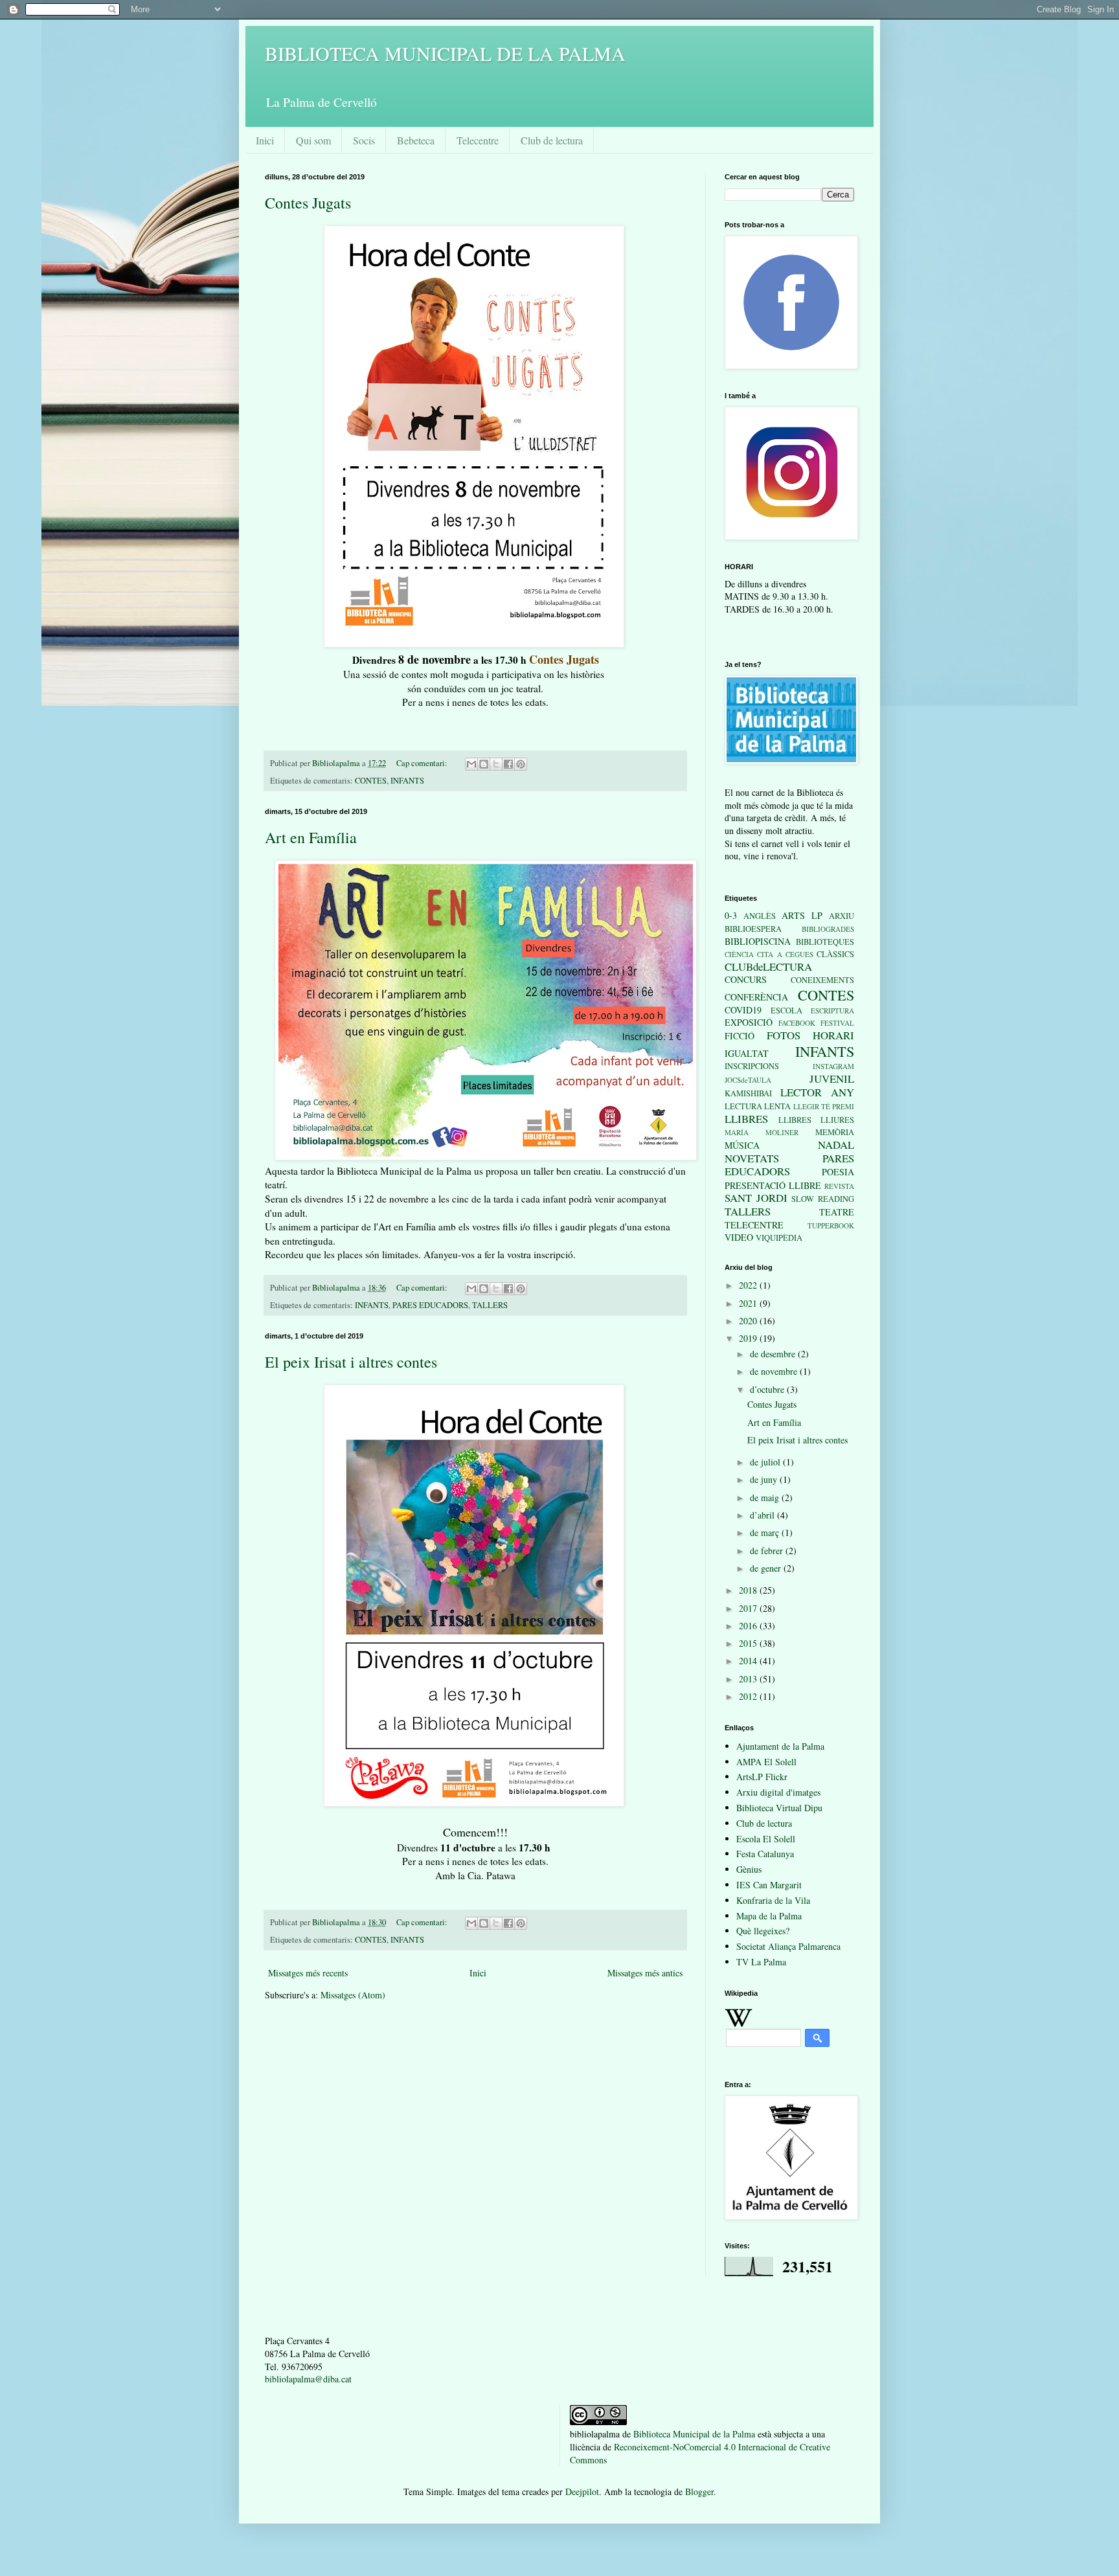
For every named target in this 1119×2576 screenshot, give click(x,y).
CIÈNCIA (739, 954)
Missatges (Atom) (353, 1995)
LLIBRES (746, 1119)
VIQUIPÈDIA (779, 1238)
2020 (749, 1321)
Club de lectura (552, 140)
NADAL (836, 1145)
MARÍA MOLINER (762, 1132)
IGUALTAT (747, 1053)
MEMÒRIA (835, 1132)
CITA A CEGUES (785, 954)
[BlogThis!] (484, 764)
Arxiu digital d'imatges (778, 1792)
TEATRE (837, 1212)
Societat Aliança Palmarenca (788, 1946)
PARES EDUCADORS (430, 1305)
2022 (749, 1285)
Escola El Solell (766, 1839)
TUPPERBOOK (831, 1226)
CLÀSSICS (835, 954)
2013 (749, 1679)
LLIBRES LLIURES (817, 1120)
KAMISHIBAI (748, 1093)
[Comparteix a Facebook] (508, 764)
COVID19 (743, 1010)
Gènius (749, 1869)
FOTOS (784, 1035)
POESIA (838, 1172)
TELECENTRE (754, 1225)
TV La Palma (761, 1962)
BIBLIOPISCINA (758, 941)
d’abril (763, 1515)
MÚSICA (742, 1145)
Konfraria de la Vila (773, 1900)
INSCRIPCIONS (752, 1066)
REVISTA (839, 1186)
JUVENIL (832, 1079)
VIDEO (739, 1237)
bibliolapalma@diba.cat (308, 2379)
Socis (364, 140)
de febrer (768, 1551)
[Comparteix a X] (496, 764)
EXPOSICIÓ (749, 1022)
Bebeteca (416, 140)
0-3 (731, 915)
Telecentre (478, 140)
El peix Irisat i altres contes (351, 1362)
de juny (765, 1479)
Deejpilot (582, 2491)
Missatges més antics (645, 1973)
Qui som (313, 140)
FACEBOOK (797, 1023)
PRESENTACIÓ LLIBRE (773, 1185)
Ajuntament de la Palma (780, 1746)
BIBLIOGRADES (828, 929)
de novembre (775, 1371)
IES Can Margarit (769, 1885)
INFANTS (407, 781)
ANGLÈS (760, 916)
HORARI (833, 1035)
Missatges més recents (308, 1973)
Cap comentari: (423, 763)
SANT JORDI (756, 1198)
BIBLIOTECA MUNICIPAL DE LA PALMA (445, 53)
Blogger (699, 2491)
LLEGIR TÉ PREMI (824, 1106)
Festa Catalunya (765, 1854)
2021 (749, 1303)
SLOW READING (823, 1199)
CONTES (371, 781)
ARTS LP (802, 915)
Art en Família (311, 837)
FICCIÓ (740, 1036)
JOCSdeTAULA (748, 1080)
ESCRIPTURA (832, 1011)
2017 (749, 1608)
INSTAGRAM (833, 1066)
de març (766, 1532)
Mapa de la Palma (769, 1916)
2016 (749, 1626)
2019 (749, 1338)
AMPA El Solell (766, 1762)
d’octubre (768, 1389)
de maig (766, 1497)
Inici (265, 140)
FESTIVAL (837, 1023)
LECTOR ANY (817, 1092)
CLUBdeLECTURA (768, 966)
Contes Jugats (308, 203)
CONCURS (746, 979)
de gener (767, 1568)
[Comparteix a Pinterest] (521, 764)
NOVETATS (752, 1158)
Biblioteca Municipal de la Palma (694, 2434)
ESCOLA (786, 1011)
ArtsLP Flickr (762, 1777)
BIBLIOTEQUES (825, 942)
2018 (749, 1590)
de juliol (766, 1462)
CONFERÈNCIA (756, 997)
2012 (749, 1696)
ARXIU (842, 916)
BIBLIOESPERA (753, 929)
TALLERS (490, 1305)
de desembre (774, 1354)
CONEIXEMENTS (822, 980)
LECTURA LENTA (758, 1106)
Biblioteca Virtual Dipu (779, 1808)
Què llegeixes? (763, 1931)
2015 (749, 1643)
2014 (749, 1661)
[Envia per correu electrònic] (471, 764)
